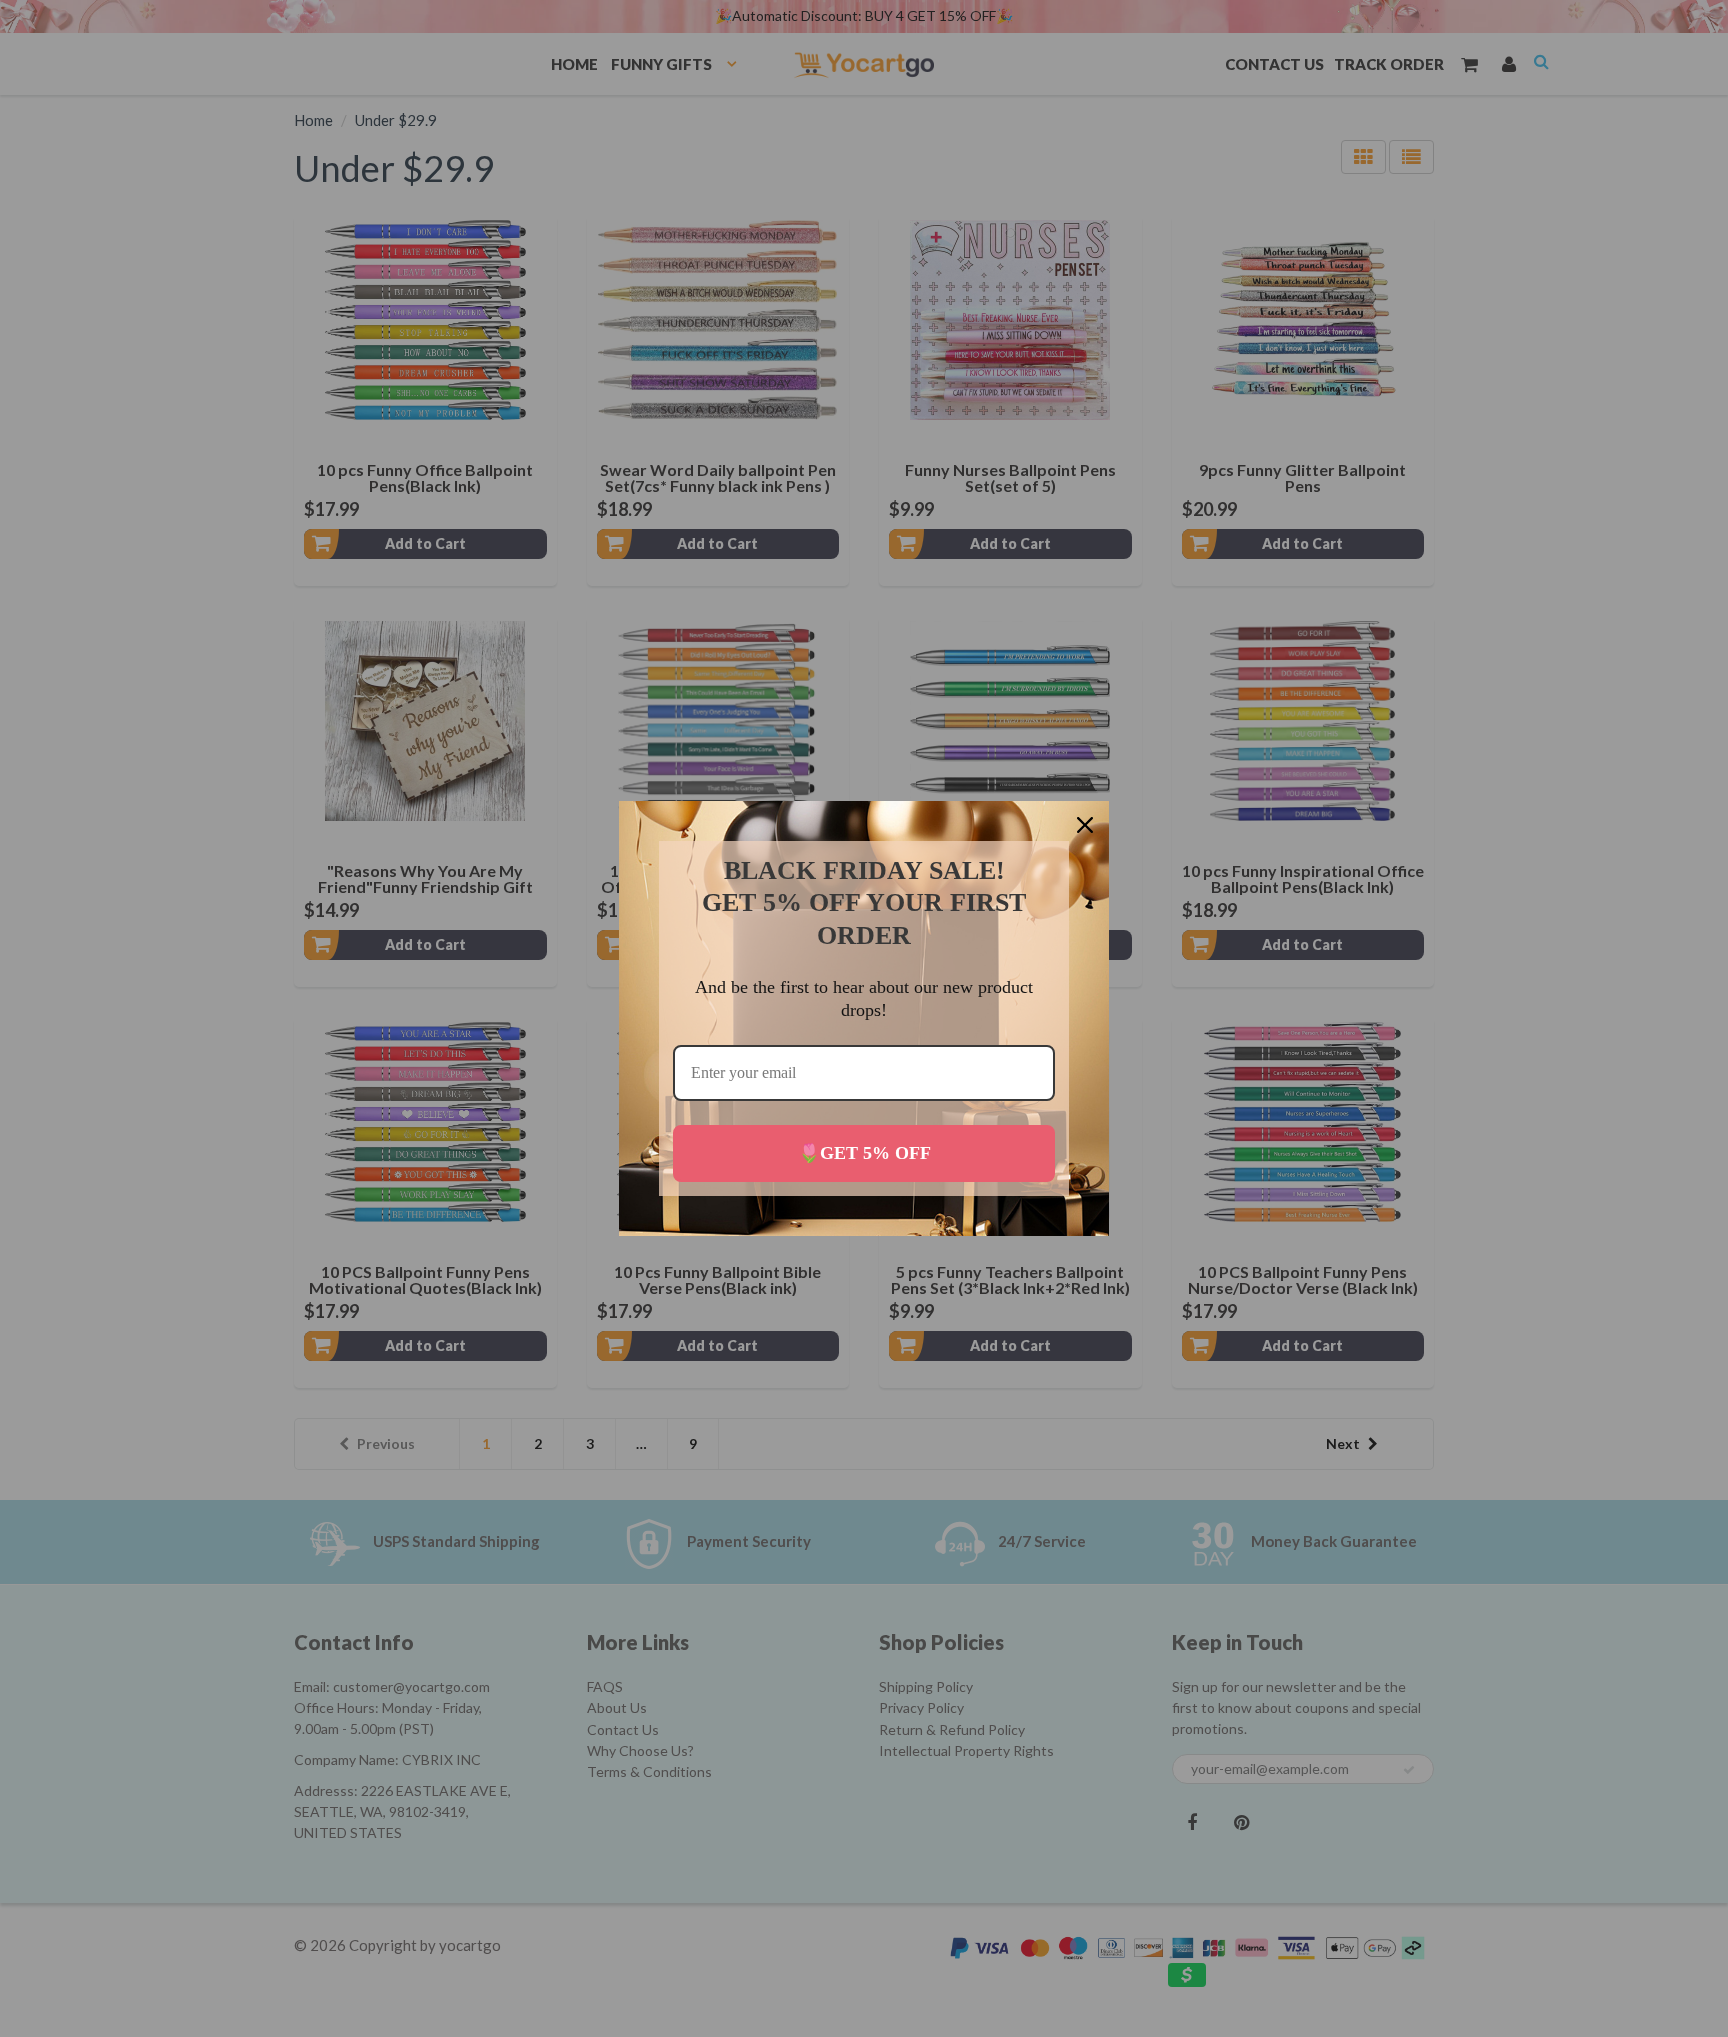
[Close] (1085, 825)
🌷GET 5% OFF (864, 1153)
